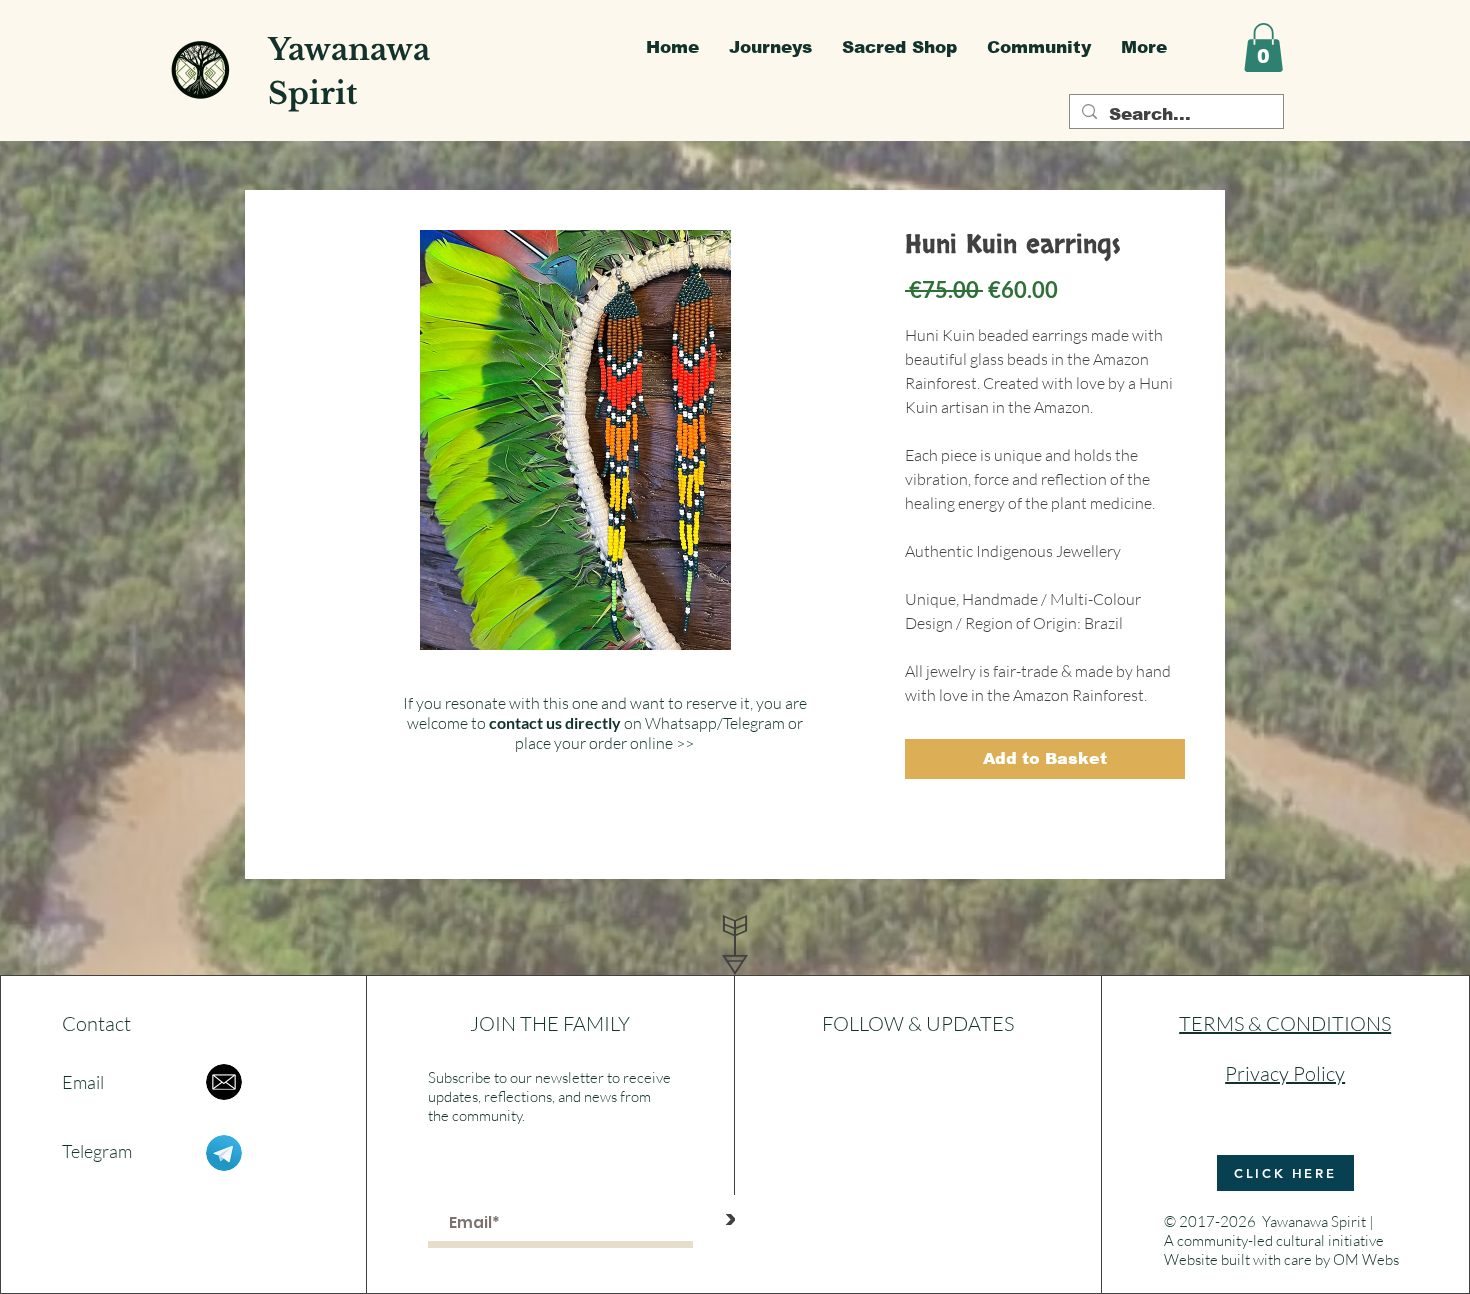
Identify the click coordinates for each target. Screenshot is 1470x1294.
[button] (1263, 47)
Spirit (312, 93)
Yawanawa (349, 49)
